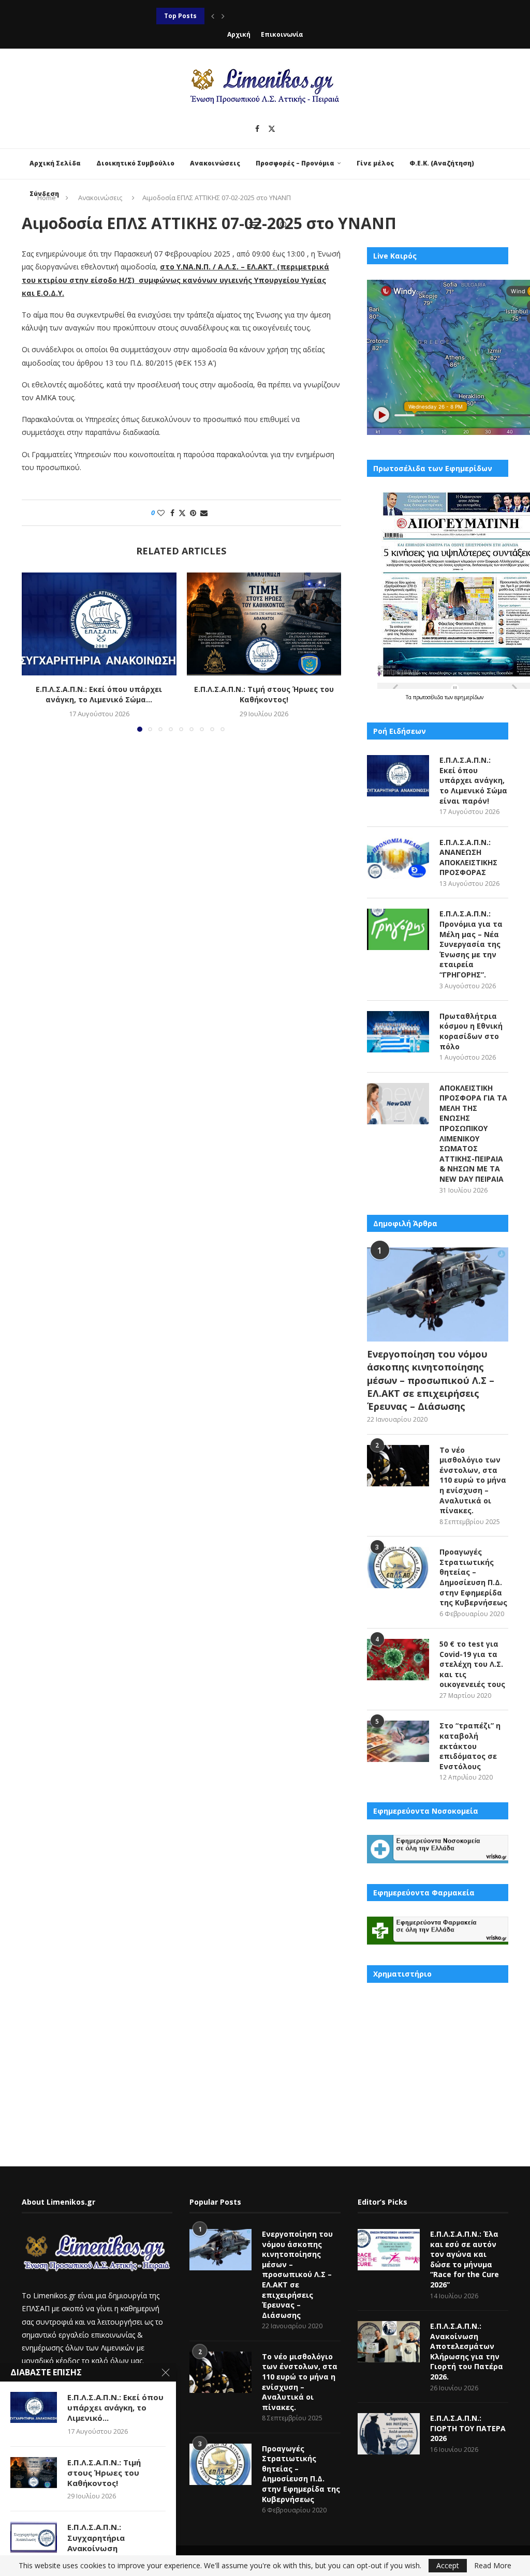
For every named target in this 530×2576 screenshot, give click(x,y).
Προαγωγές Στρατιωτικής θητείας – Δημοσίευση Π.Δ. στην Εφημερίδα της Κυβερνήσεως (473, 1577)
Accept (448, 2565)
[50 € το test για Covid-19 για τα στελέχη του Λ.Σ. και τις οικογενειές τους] (398, 1660)
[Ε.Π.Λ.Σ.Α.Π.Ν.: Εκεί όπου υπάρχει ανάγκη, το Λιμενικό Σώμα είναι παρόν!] (99, 624)
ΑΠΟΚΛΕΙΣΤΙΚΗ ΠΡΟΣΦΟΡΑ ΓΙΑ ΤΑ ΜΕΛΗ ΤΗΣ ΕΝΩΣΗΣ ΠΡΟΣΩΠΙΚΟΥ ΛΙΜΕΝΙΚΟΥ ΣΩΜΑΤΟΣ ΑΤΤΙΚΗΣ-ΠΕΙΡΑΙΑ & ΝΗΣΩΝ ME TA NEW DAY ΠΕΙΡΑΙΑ (473, 1133)
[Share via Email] (204, 513)
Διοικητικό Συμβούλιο (135, 163)
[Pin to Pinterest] (193, 513)
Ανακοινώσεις (215, 163)
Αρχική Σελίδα (55, 163)
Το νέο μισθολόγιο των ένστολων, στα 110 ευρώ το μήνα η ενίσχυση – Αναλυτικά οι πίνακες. (473, 1480)
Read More (493, 2566)
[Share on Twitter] (182, 513)
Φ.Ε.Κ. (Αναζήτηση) (442, 163)
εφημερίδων (469, 697)
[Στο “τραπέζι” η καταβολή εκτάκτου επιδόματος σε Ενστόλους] (398, 1741)
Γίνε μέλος (375, 163)
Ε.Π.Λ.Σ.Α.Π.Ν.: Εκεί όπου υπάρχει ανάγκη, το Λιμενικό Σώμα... (99, 694)
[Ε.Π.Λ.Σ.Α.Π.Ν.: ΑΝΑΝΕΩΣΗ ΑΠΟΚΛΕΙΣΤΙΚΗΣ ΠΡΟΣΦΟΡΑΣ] (398, 858)
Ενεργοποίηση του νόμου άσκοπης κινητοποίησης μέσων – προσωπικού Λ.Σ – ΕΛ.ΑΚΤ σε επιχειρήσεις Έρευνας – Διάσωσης (431, 1380)
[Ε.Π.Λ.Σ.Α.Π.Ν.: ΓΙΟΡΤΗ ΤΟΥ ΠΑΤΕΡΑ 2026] (389, 2434)
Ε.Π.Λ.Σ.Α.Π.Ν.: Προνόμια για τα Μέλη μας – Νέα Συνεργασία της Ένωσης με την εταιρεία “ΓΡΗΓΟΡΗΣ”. (471, 944)
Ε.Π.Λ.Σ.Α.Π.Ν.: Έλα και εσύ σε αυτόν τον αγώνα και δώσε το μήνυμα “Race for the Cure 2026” (465, 2259)
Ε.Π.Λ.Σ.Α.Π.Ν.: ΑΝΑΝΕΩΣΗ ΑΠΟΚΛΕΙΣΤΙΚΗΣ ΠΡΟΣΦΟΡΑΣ (468, 857)
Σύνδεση (44, 194)
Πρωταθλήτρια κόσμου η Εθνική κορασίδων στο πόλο (247, 16)
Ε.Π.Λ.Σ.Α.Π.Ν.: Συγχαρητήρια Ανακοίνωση (96, 2537)
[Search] (284, 225)
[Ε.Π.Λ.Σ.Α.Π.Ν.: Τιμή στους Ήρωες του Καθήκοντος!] (264, 624)
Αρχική (239, 34)
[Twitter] (272, 129)
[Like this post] (161, 513)
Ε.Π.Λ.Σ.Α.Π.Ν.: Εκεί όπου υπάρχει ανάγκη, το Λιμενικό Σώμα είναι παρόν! (473, 780)
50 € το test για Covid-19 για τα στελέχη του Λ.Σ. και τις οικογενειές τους (472, 1664)
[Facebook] (257, 129)
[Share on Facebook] (172, 513)
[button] (213, 16)
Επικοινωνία (282, 34)
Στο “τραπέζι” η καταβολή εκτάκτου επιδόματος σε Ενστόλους (470, 1746)
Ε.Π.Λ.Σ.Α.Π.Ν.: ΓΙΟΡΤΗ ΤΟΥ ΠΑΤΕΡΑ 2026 (468, 2428)
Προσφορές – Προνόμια (295, 163)
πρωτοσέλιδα (429, 697)
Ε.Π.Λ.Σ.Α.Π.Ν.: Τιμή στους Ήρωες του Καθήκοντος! (264, 694)
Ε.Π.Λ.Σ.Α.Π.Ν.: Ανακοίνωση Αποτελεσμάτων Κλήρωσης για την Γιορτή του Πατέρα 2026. (467, 2351)
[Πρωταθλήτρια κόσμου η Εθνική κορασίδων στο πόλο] (398, 1032)
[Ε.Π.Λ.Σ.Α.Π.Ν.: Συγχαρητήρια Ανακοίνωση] (34, 2537)
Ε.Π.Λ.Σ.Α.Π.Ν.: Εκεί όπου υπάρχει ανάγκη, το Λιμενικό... (115, 2408)
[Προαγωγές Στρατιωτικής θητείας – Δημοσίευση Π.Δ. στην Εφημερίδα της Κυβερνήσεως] (398, 1568)
